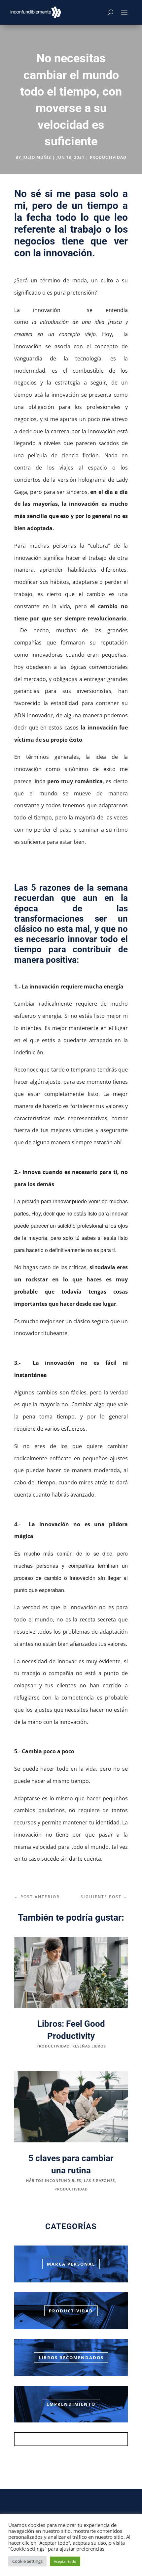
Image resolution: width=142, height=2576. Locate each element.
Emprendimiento (71, 2404)
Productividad (71, 2311)
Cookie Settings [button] (27, 2561)
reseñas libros (89, 2046)
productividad (108, 157)
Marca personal (71, 2264)
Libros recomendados (71, 2358)
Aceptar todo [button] (65, 2561)
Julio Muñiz (37, 157)
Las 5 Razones (99, 2180)
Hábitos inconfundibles (54, 2180)
